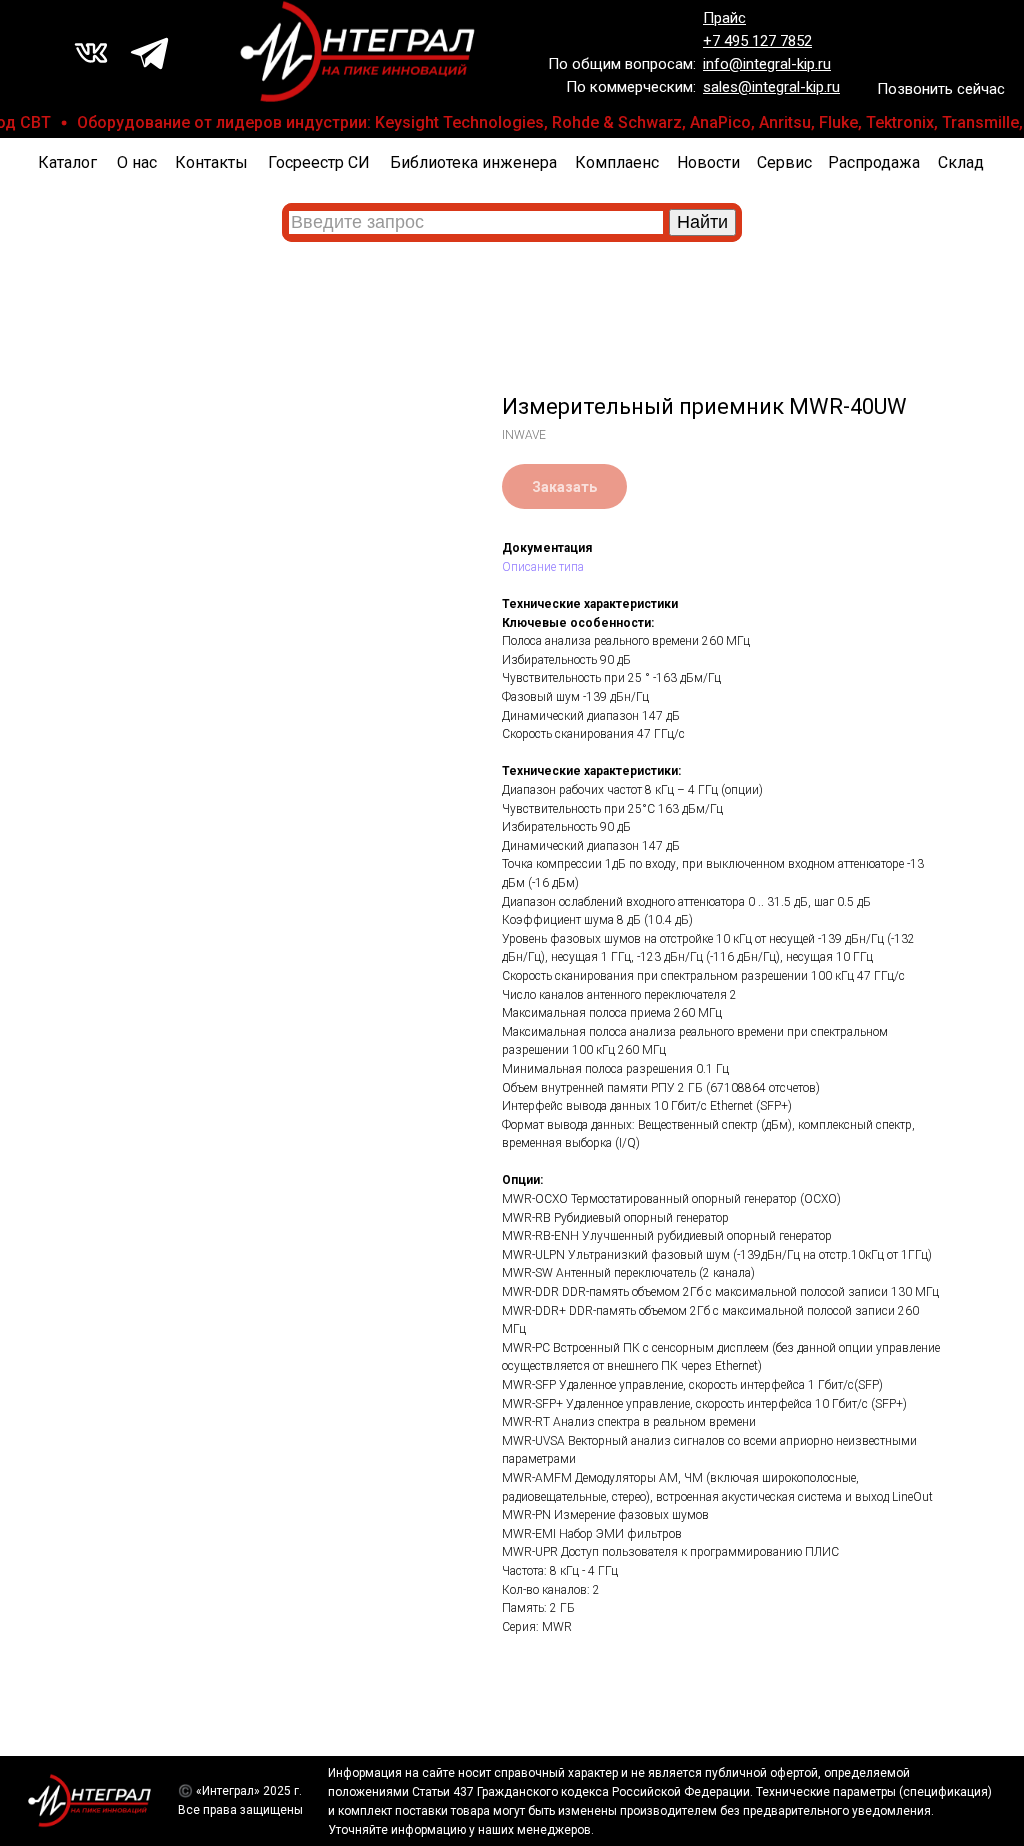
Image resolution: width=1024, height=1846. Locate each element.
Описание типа (543, 567)
